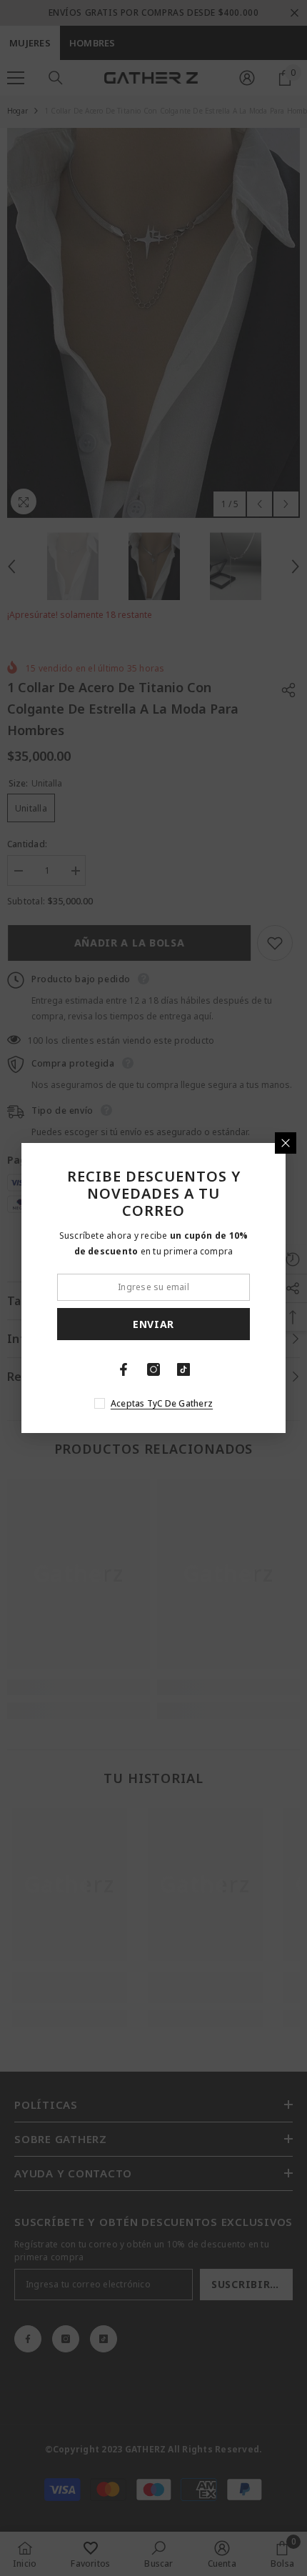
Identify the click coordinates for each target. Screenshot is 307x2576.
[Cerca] (286, 1143)
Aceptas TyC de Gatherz (162, 1403)
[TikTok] (183, 1369)
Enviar (153, 1324)
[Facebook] (124, 1369)
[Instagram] (153, 1369)
